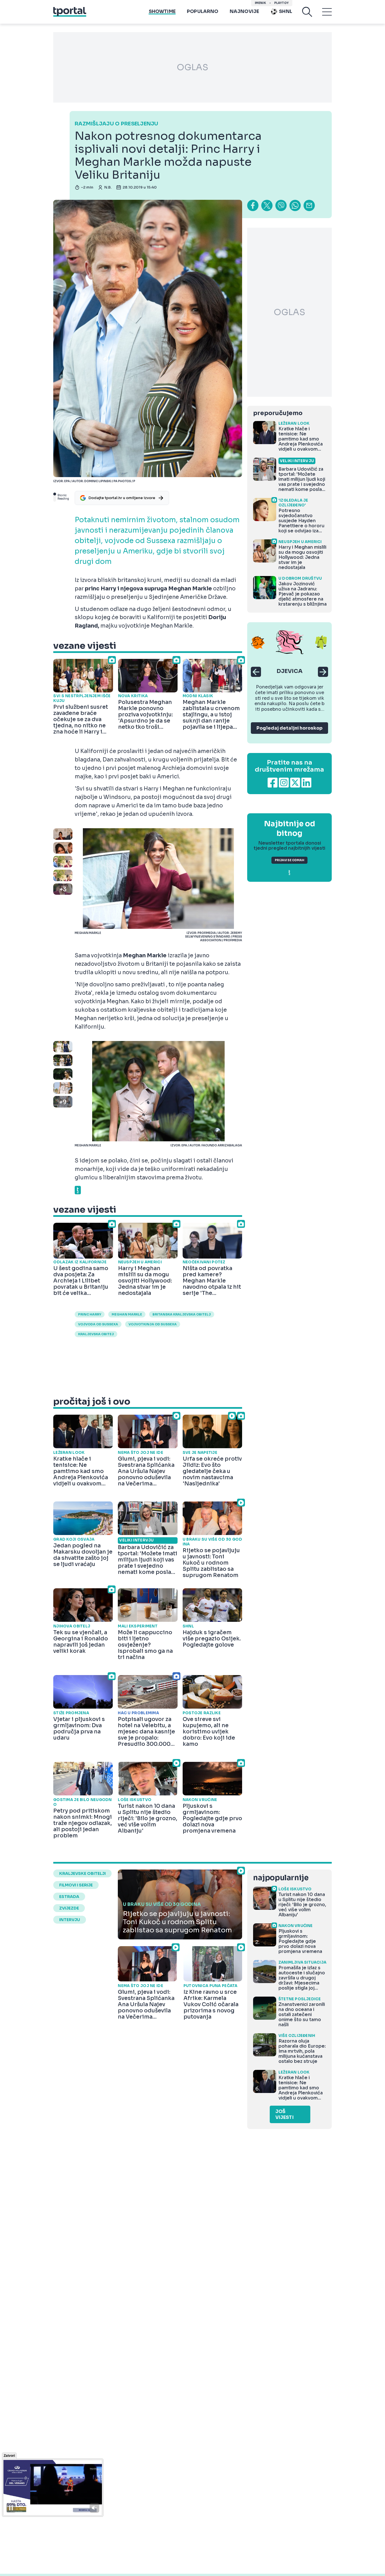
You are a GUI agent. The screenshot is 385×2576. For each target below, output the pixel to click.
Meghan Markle (127, 1314)
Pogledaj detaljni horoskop (289, 728)
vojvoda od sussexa (98, 1324)
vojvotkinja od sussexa (153, 1324)
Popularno (203, 11)
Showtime (162, 11)
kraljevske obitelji (82, 1873)
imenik (260, 3)
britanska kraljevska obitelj (182, 1314)
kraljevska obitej (96, 1334)
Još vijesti (285, 2114)
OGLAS (193, 67)
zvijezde (69, 1908)
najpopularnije (281, 1878)
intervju (70, 1920)
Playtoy (281, 3)
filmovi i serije (76, 1885)
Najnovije (245, 11)
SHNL (286, 11)
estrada (69, 1897)
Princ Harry (90, 1314)
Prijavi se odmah (289, 860)
